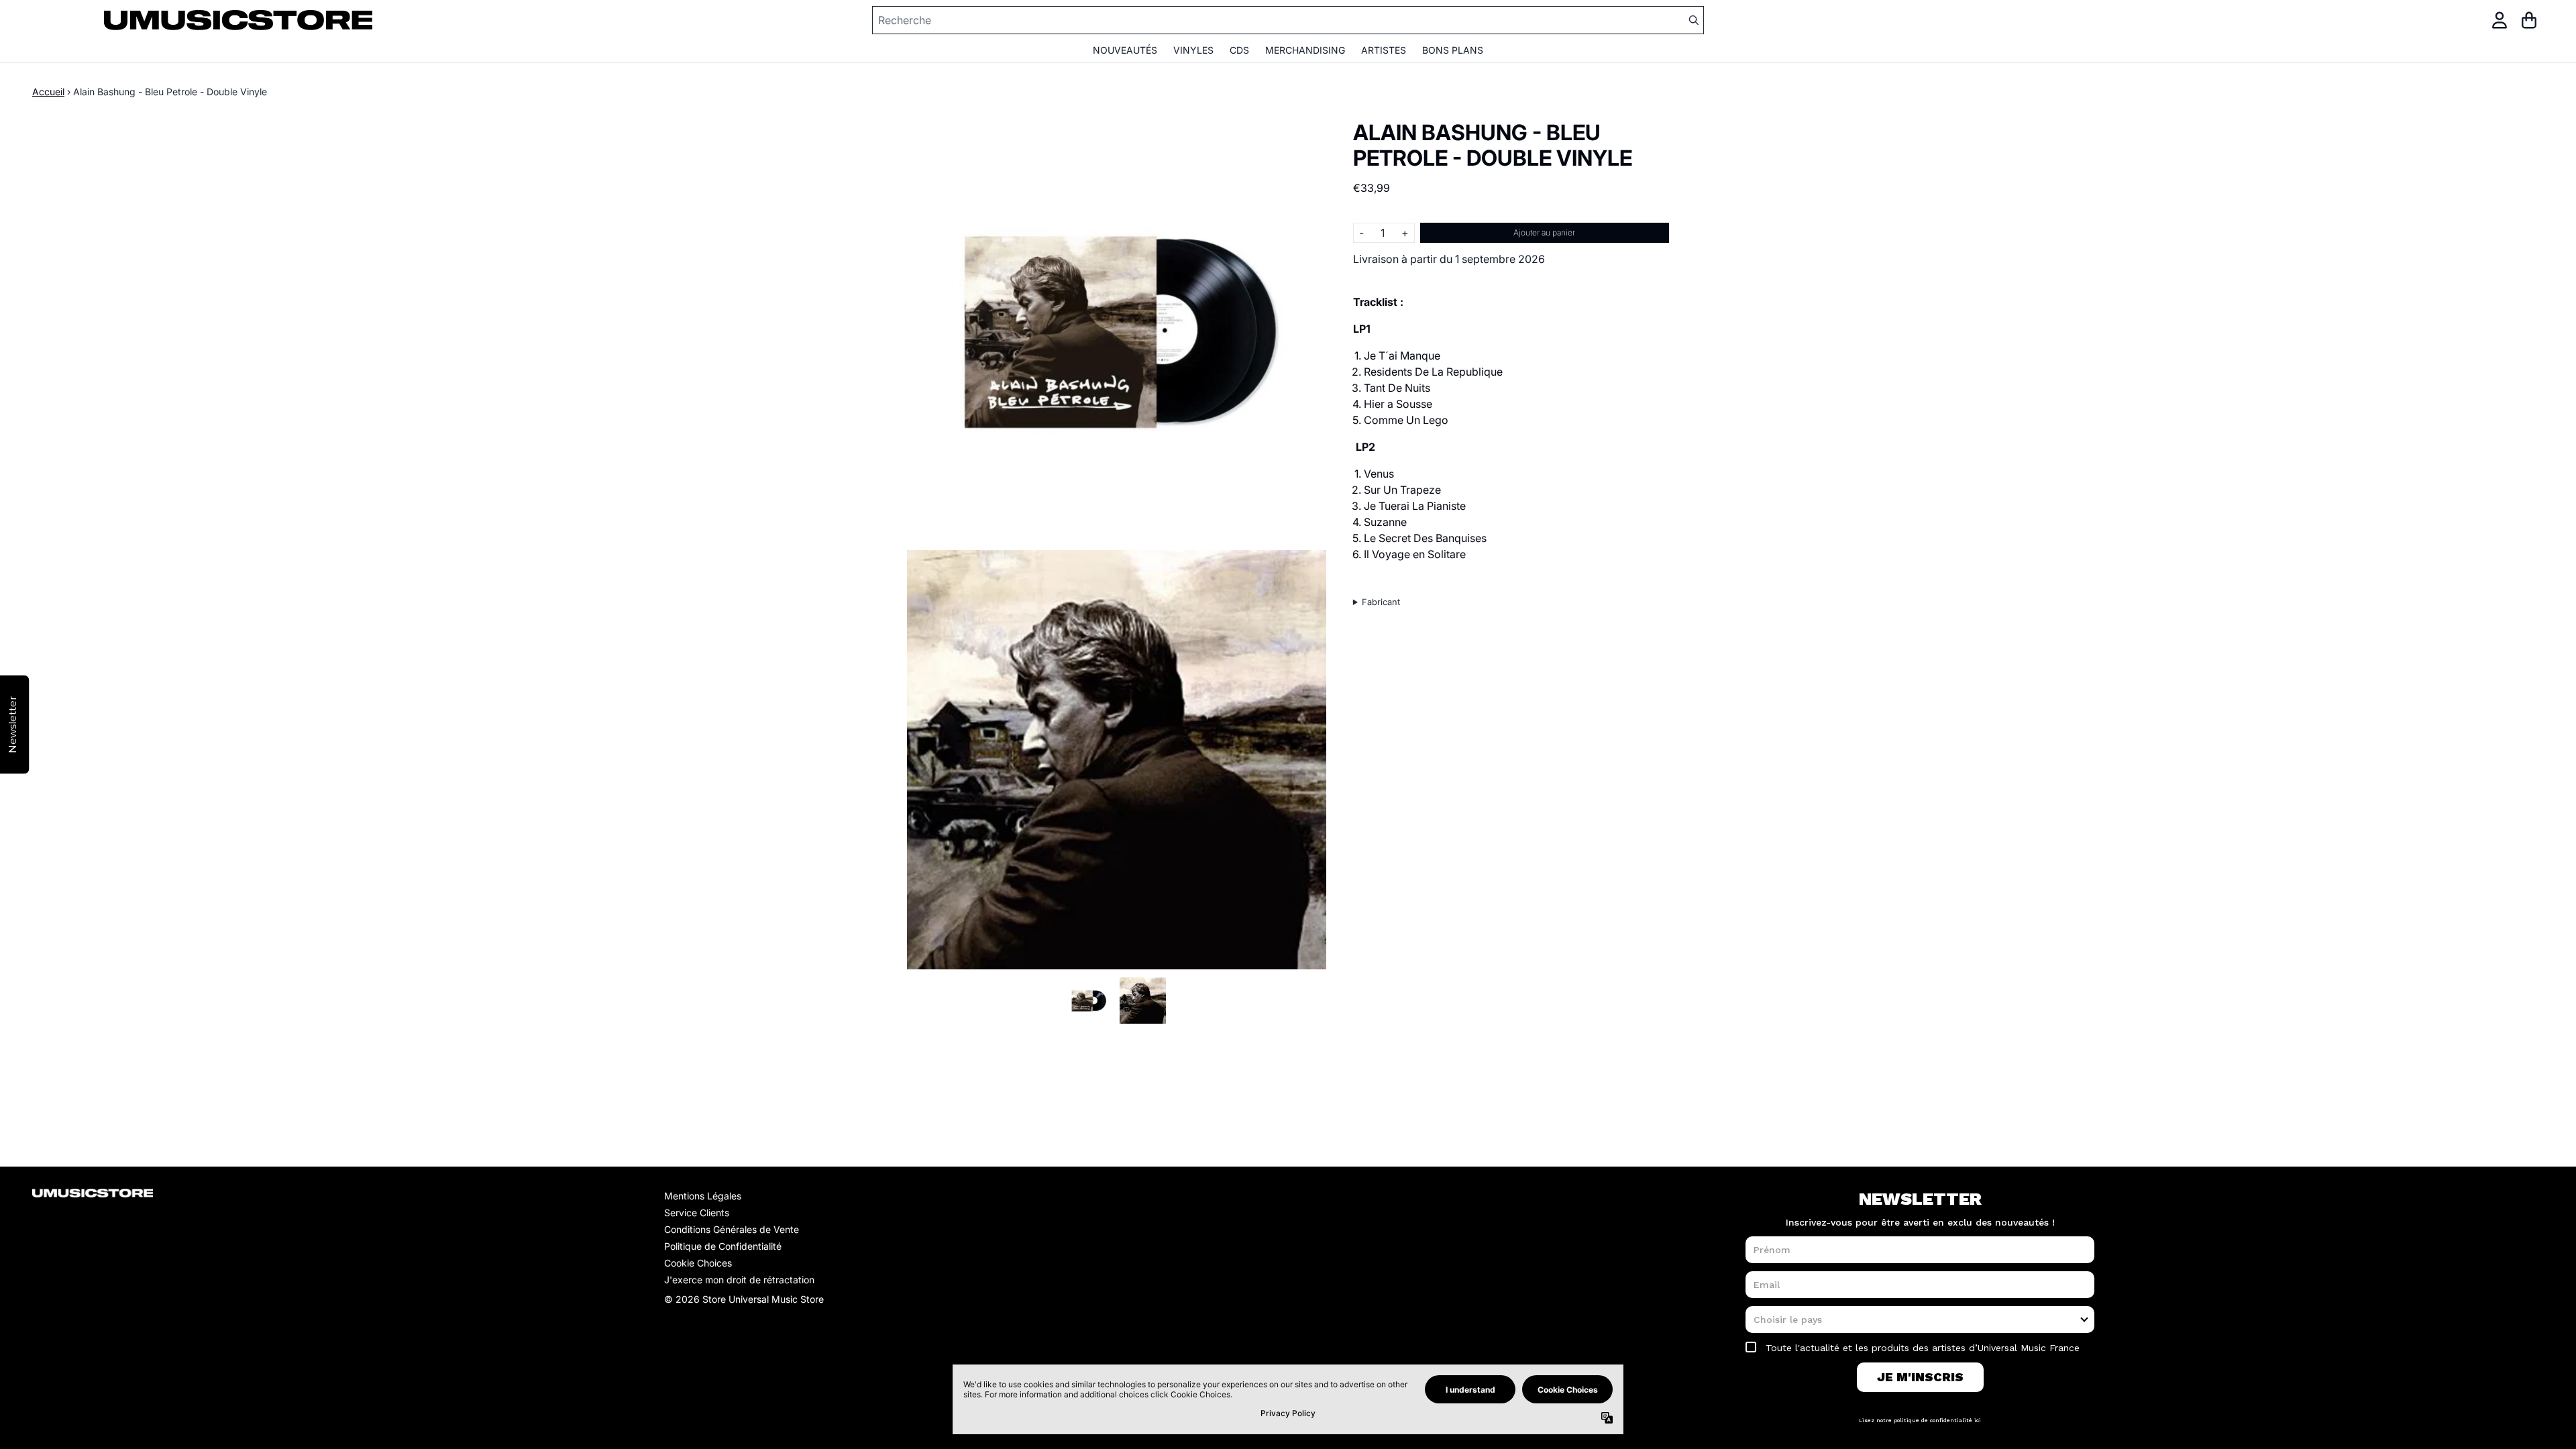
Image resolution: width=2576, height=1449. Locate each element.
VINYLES (1193, 50)
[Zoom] (1117, 330)
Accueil (48, 92)
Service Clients (697, 1213)
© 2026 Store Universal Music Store (744, 1299)
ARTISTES (1384, 50)
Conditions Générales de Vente (732, 1229)
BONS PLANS (1453, 50)
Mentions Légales (703, 1196)
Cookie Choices (698, 1263)
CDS (1239, 50)
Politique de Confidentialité (723, 1246)
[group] (1088, 1001)
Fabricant (1381, 602)
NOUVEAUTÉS (1125, 50)
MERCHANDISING (1305, 50)
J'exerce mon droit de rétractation (739, 1280)
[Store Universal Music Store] (238, 20)
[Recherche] (1693, 20)
